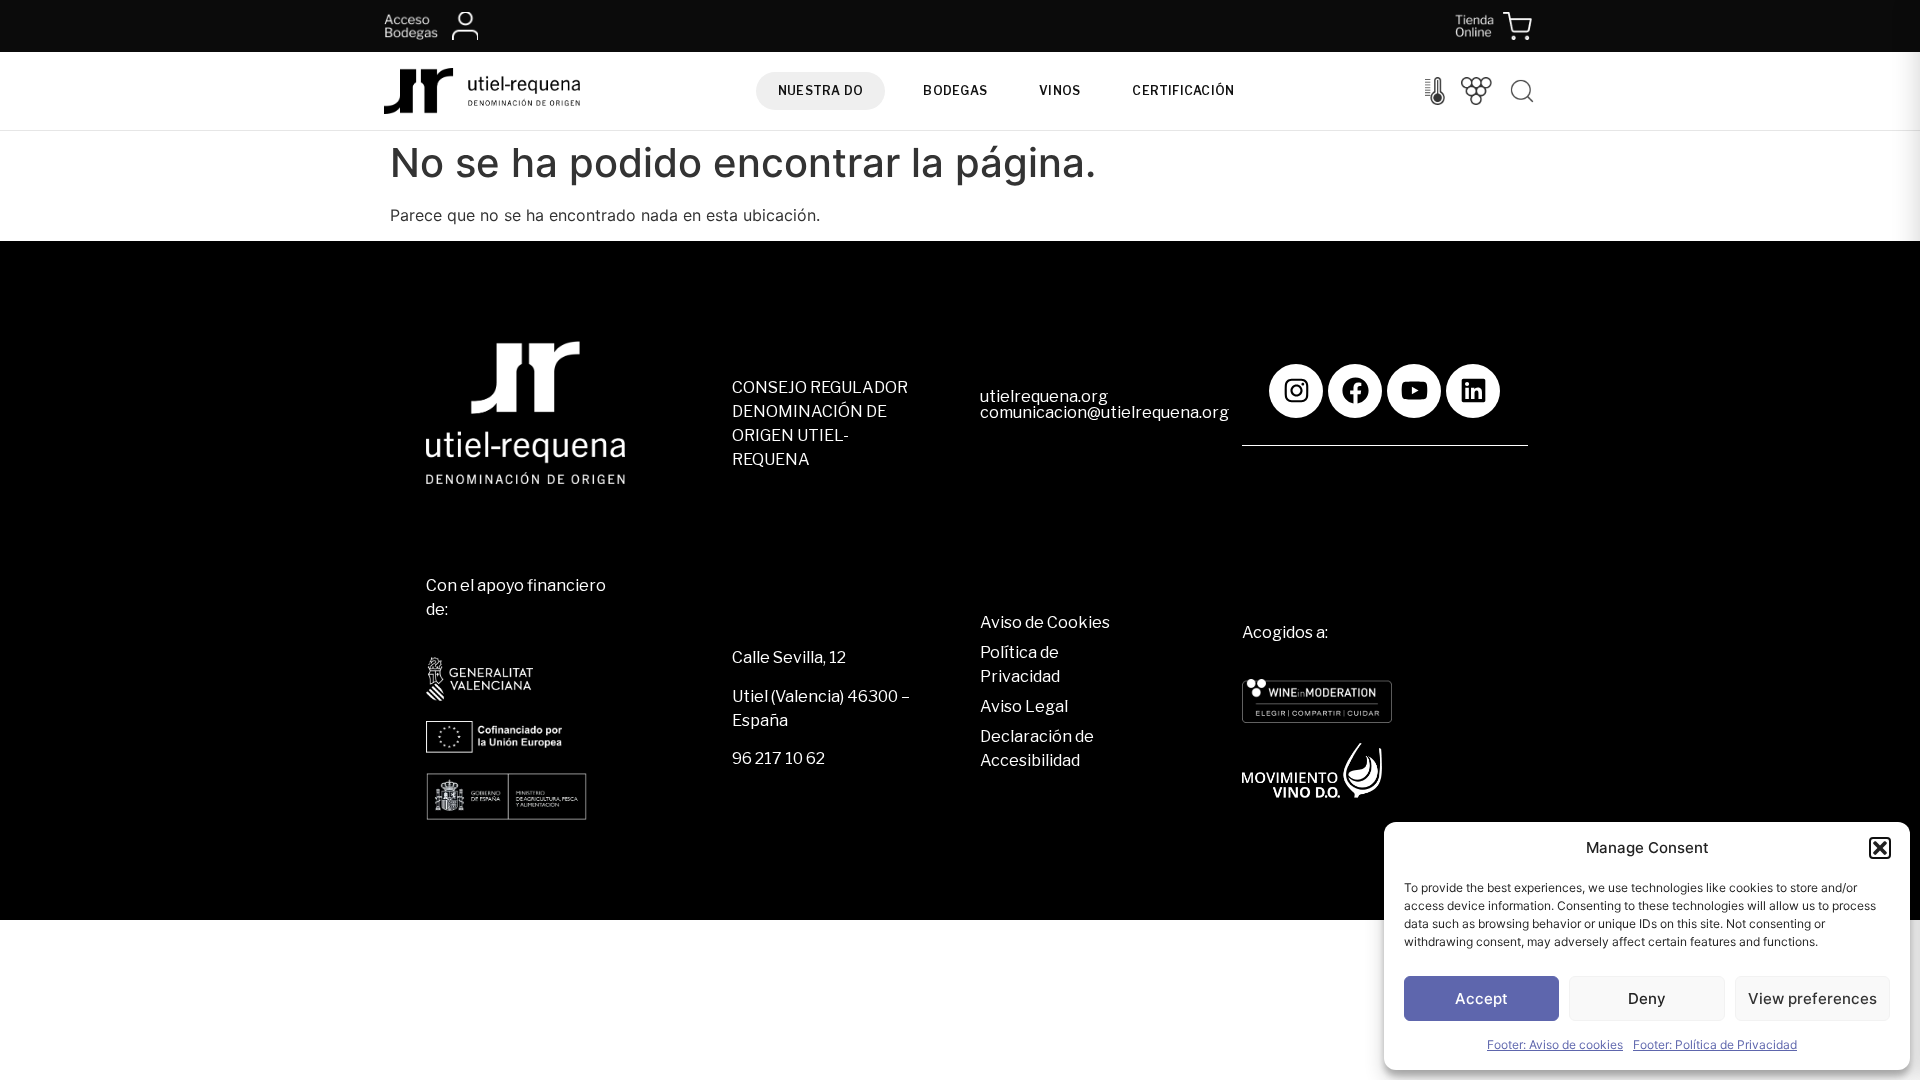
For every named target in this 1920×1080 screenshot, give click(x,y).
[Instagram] (1296, 391)
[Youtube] (1414, 391)
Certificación (1183, 90)
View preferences (1812, 998)
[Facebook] (1355, 391)
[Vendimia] (1476, 91)
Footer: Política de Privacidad (1715, 1044)
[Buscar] (1522, 91)
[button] (1880, 848)
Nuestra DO (820, 90)
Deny (1647, 998)
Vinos (1059, 90)
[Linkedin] (1473, 391)
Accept (1481, 998)
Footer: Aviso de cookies (1555, 1044)
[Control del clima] (1435, 91)
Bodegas (955, 90)
